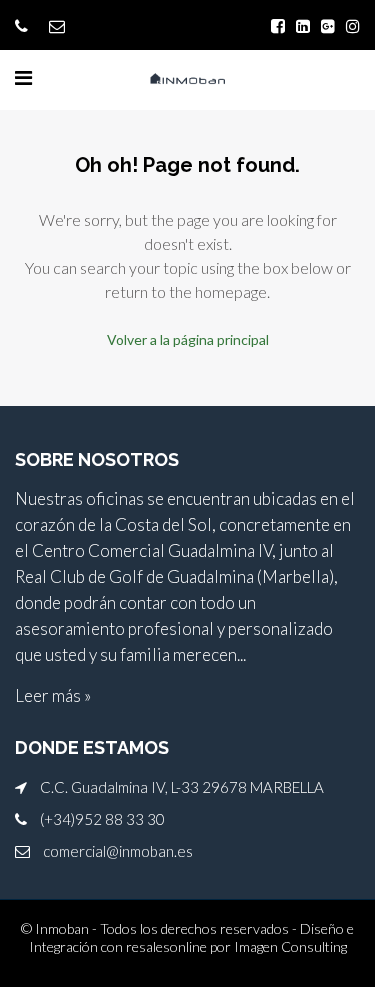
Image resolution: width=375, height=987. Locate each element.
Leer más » (53, 695)
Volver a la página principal (188, 339)
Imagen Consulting (290, 946)
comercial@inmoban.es (118, 851)
